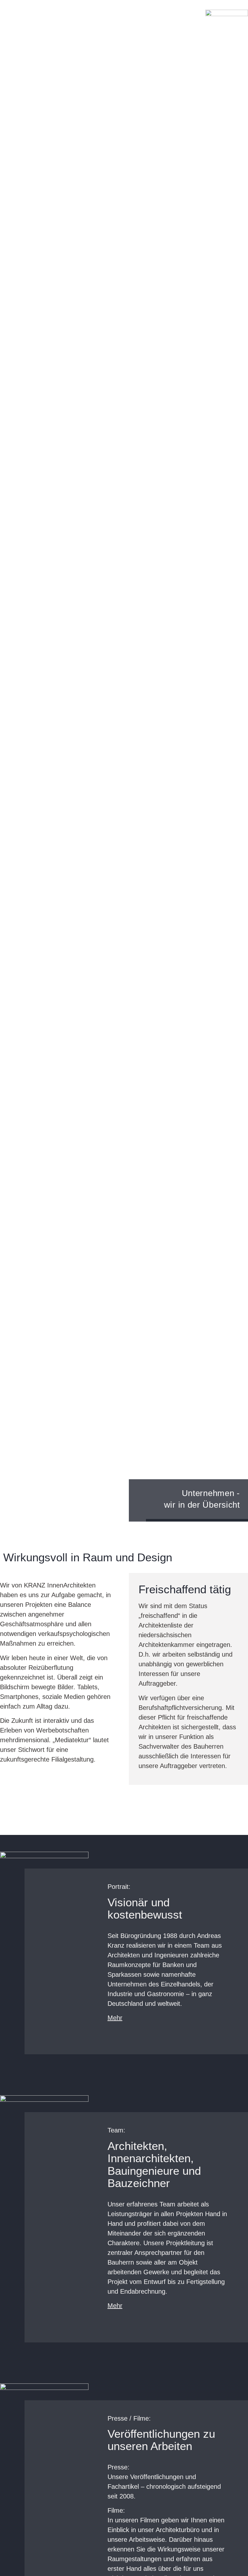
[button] (5, 31)
